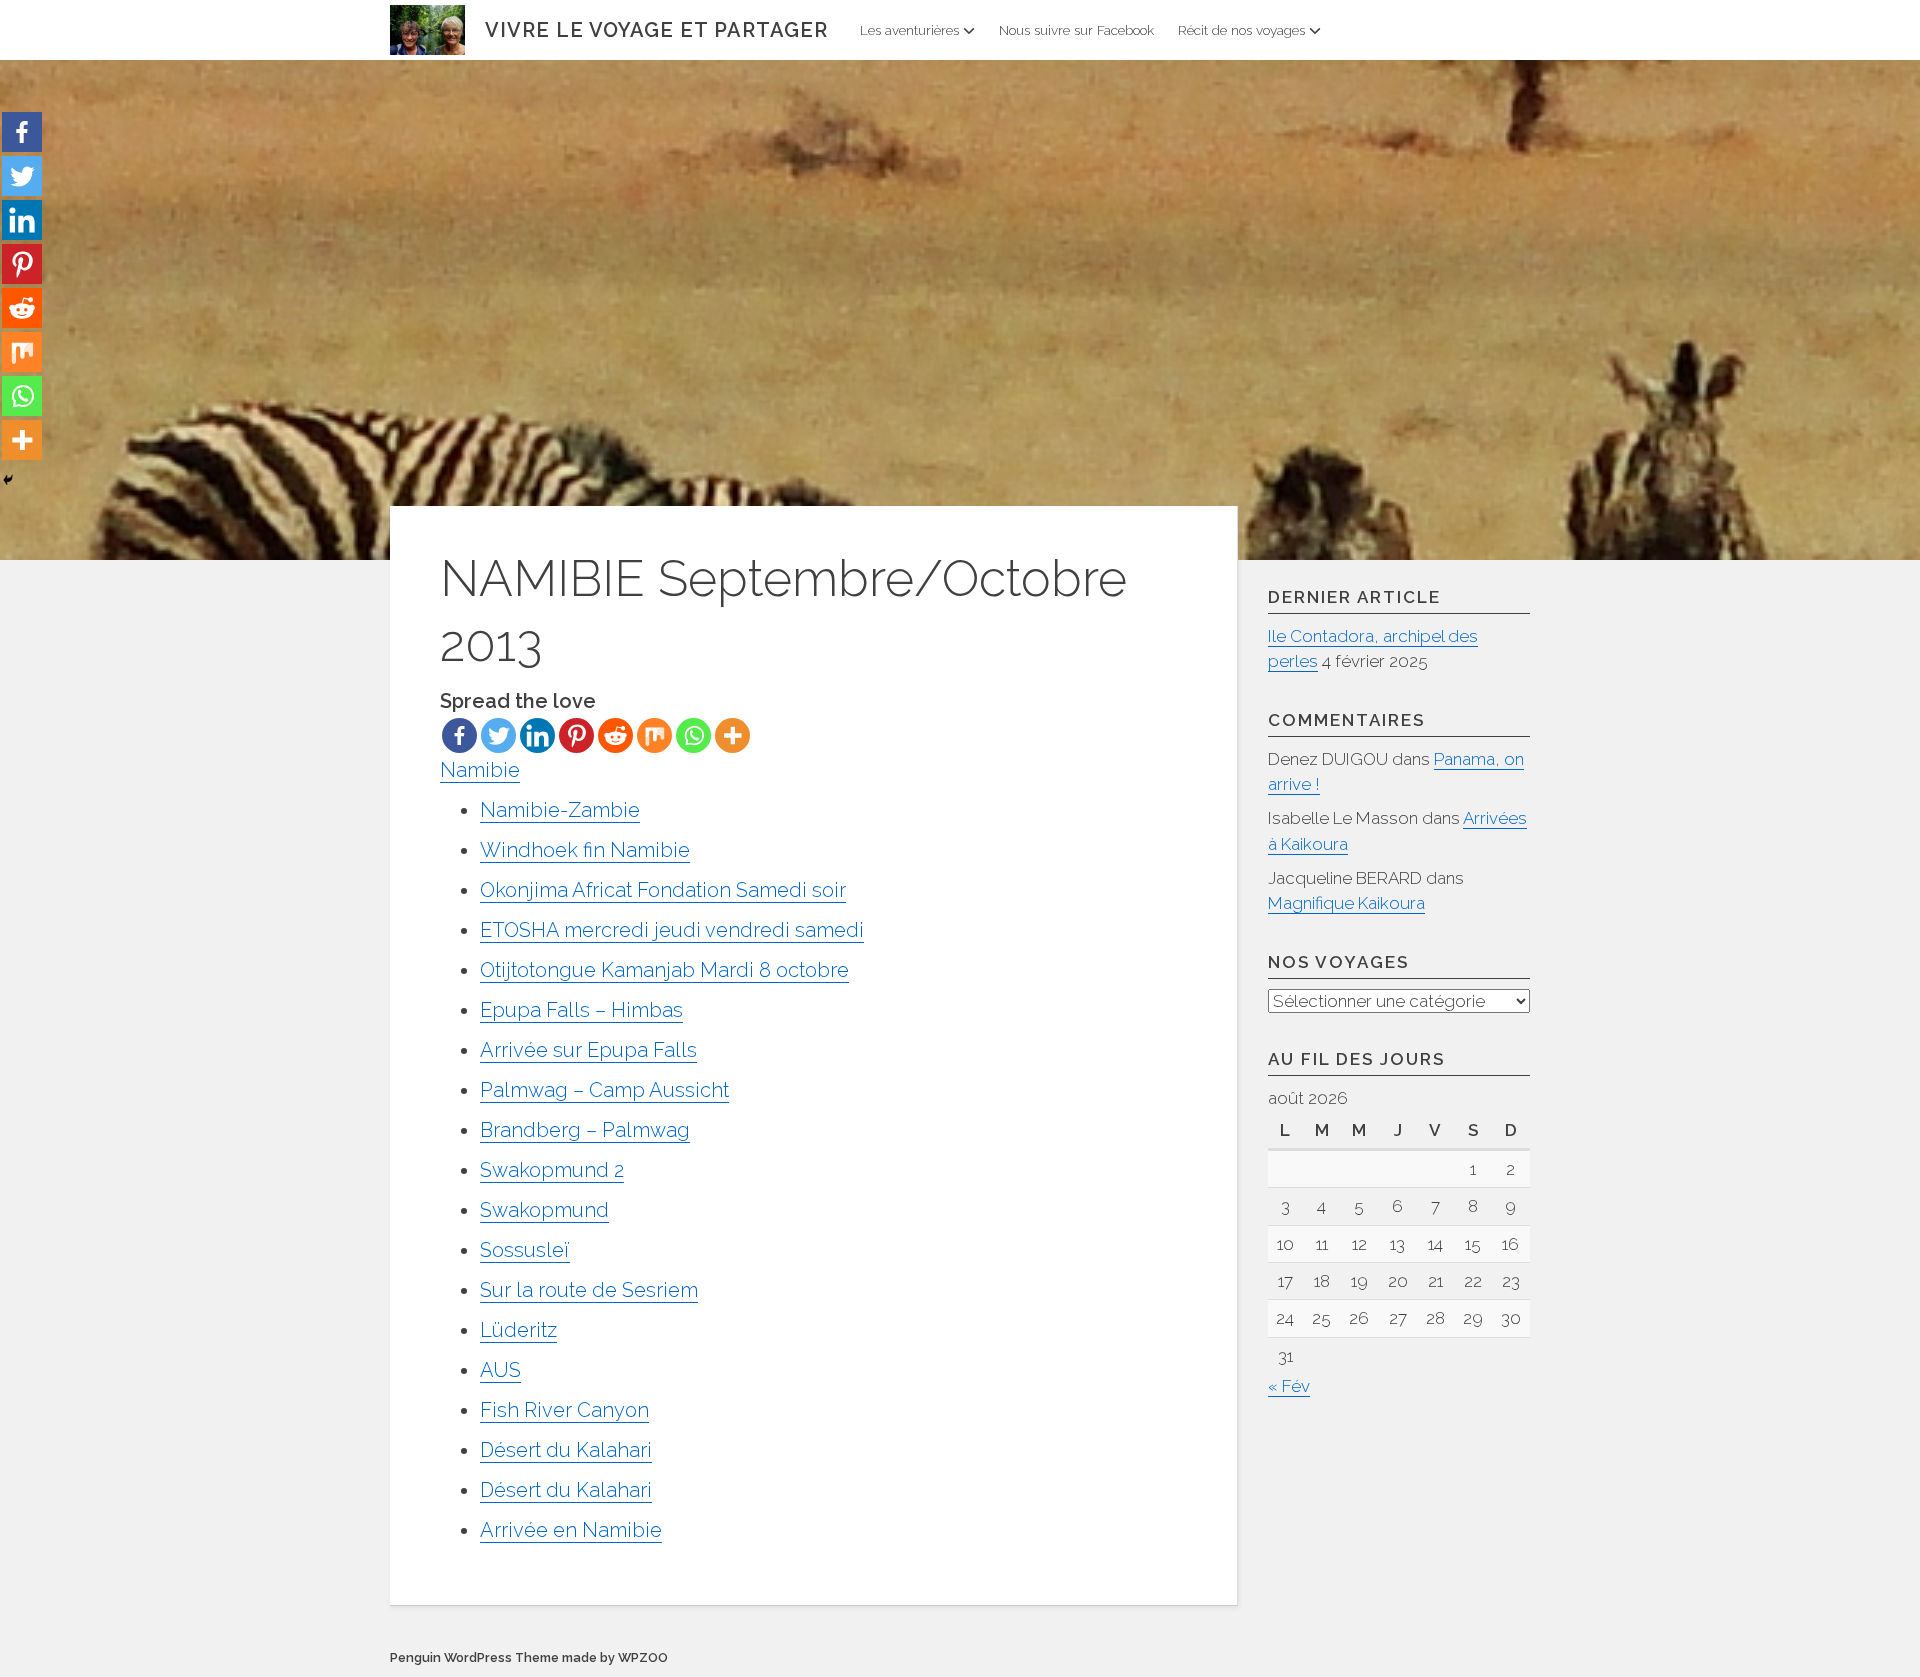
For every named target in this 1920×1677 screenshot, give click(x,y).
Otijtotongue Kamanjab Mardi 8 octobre (664, 970)
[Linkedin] (537, 735)
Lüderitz (518, 1330)
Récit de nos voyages (1241, 30)
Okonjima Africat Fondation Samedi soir (663, 890)
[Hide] (8, 480)
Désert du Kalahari (566, 1450)
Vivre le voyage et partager (656, 30)
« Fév (1289, 1386)
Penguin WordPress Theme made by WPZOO (529, 1657)
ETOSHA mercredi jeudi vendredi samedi (672, 930)
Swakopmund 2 (552, 1170)
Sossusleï (525, 1250)
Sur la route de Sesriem (589, 1290)
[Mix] (654, 735)
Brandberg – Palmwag (585, 1130)
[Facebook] (459, 735)
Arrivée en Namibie (571, 1530)
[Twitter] (498, 735)
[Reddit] (615, 735)
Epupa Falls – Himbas (581, 1010)
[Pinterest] (576, 735)
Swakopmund (544, 1210)
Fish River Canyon (564, 1410)
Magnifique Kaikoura (1346, 903)
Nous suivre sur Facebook (1076, 30)
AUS (500, 1370)
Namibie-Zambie (560, 810)
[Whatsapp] (693, 735)
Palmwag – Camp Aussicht (604, 1090)
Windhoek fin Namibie (585, 850)
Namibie (480, 770)
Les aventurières (909, 30)
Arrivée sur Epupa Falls (588, 1050)
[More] (732, 735)
